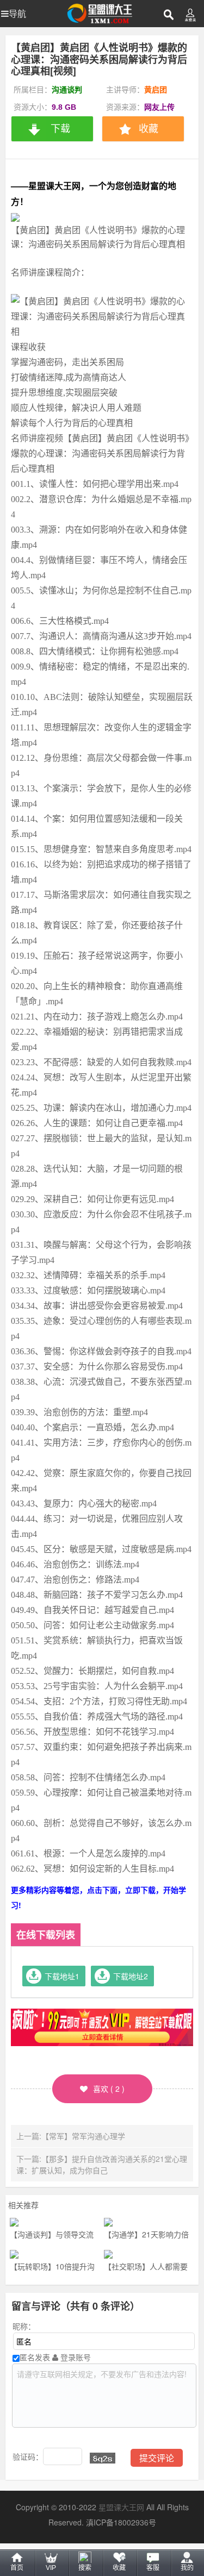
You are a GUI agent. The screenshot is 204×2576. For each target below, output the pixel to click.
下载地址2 (131, 1976)
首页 (17, 2568)
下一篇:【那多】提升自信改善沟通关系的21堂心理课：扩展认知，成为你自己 (102, 2164)
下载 (60, 129)
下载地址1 (62, 1976)
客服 (153, 2568)
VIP (51, 2568)
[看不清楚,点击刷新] (103, 2458)
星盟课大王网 (121, 2507)
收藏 (119, 2568)
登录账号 (75, 2357)
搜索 (85, 2568)
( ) (109, 2089)
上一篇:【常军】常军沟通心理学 (71, 2136)
